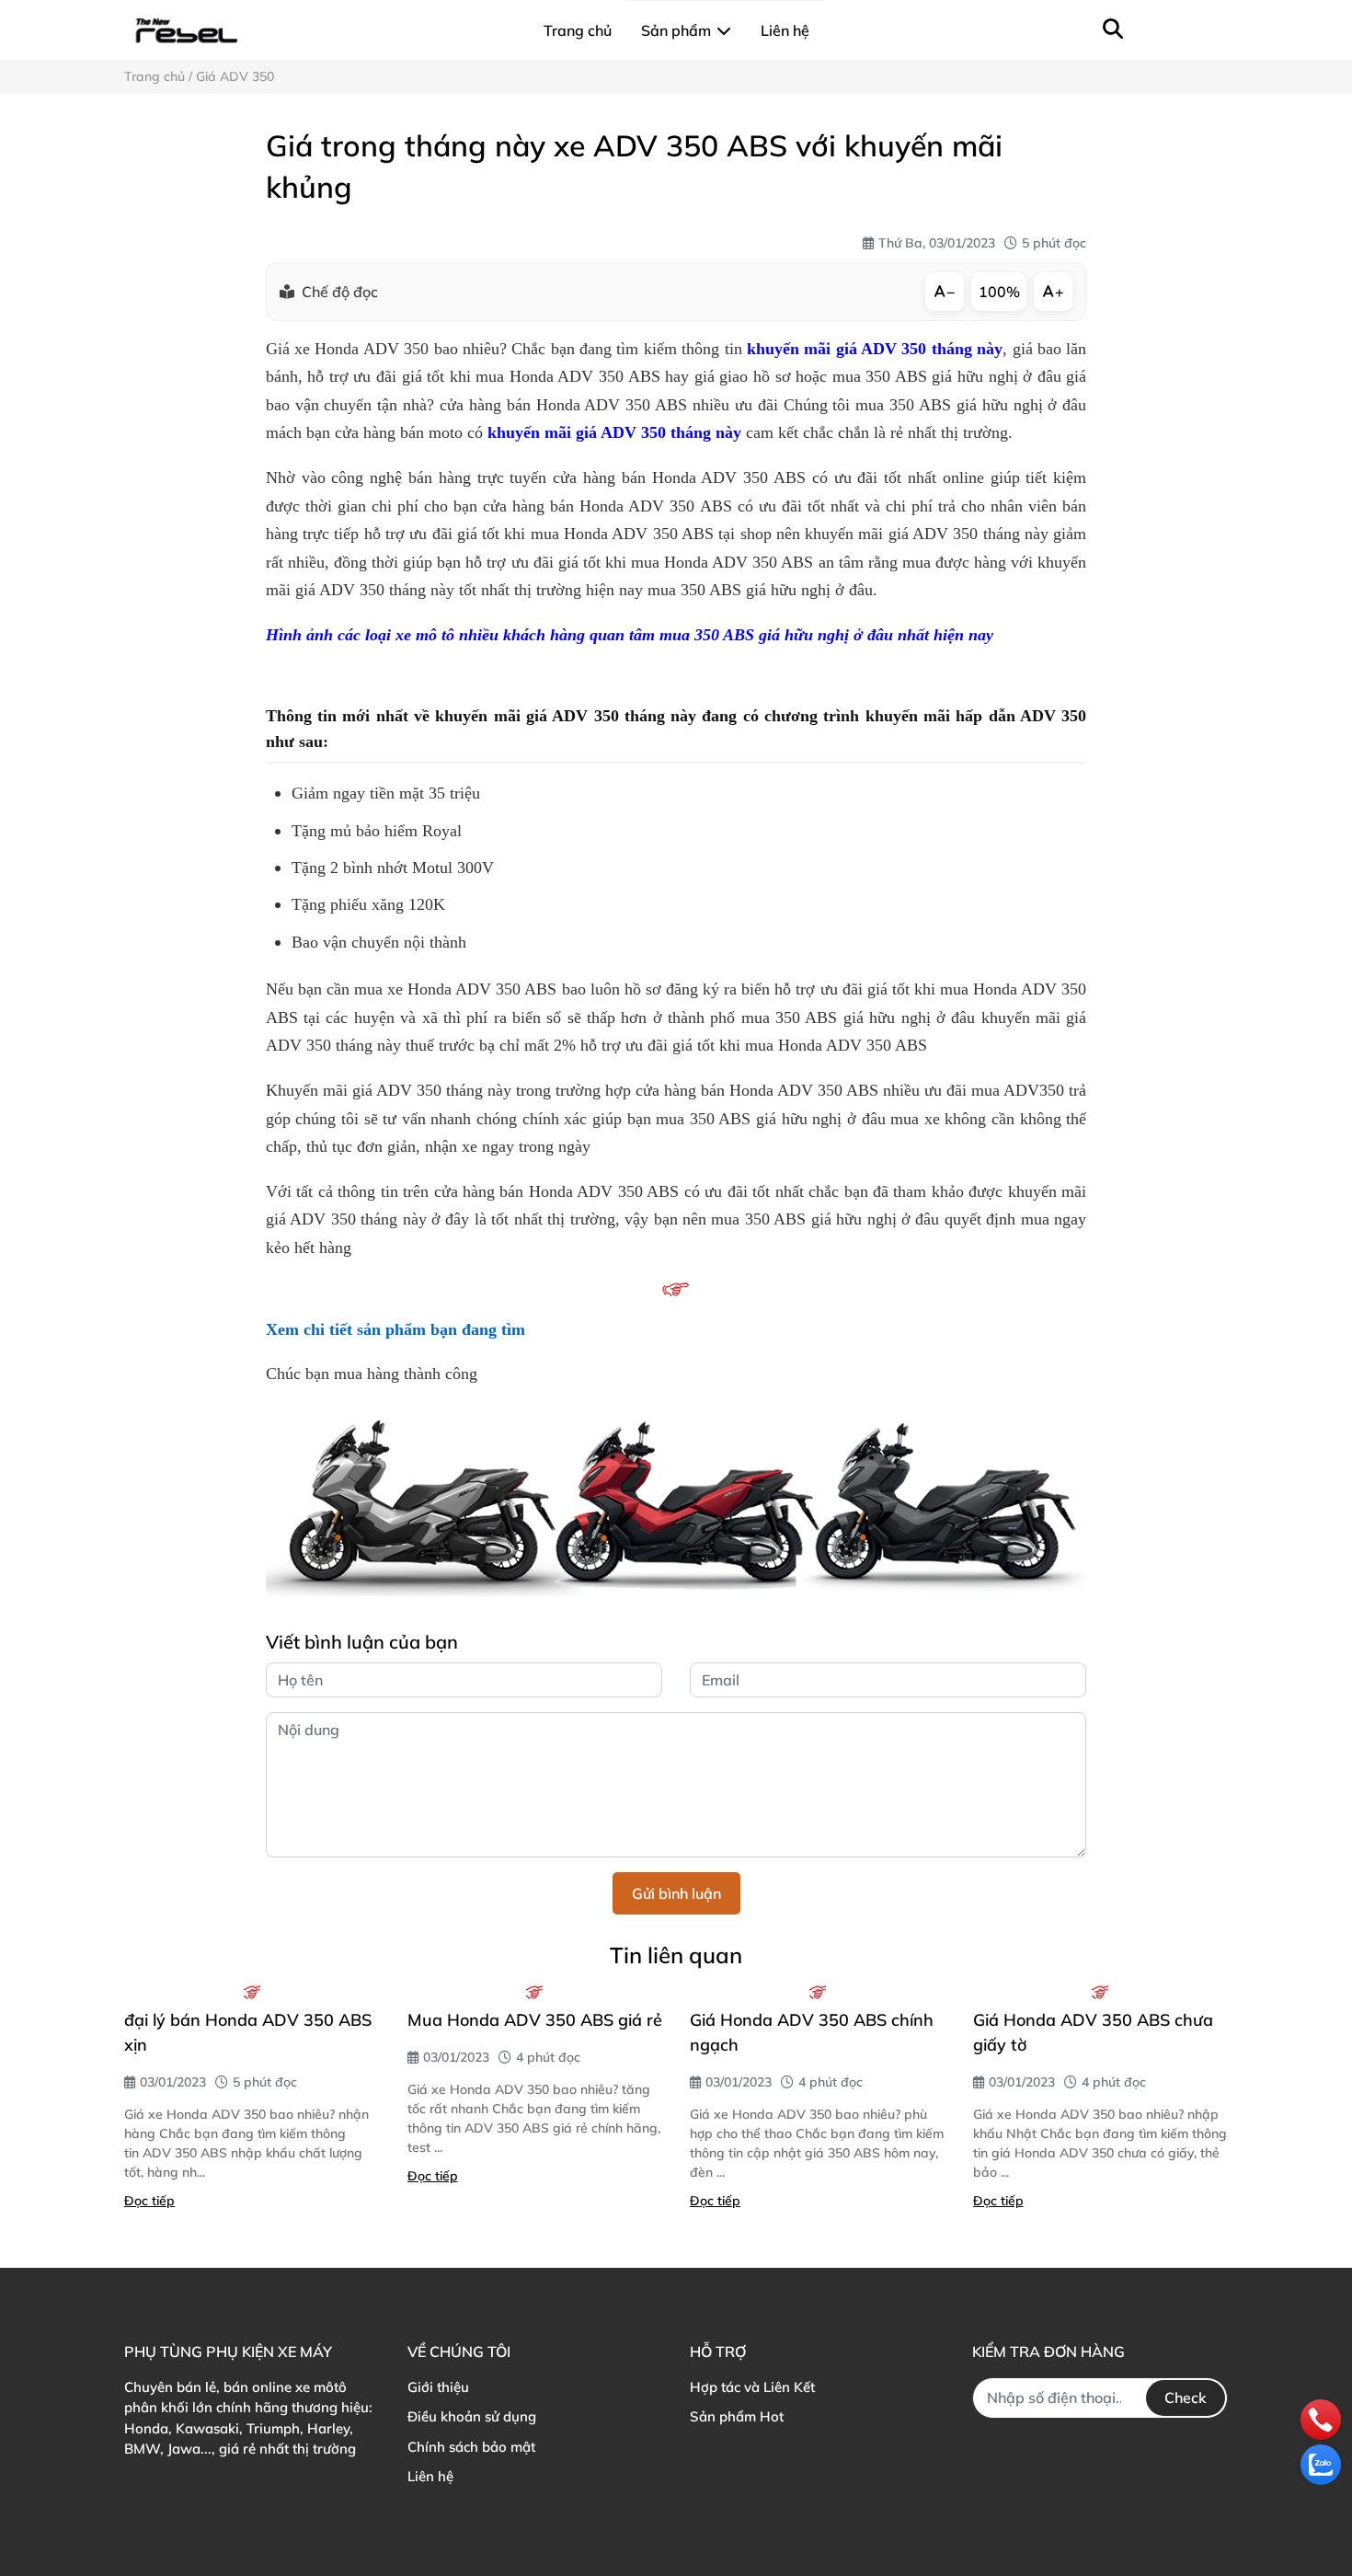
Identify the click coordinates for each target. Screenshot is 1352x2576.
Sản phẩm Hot (737, 2416)
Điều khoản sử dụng (472, 2416)
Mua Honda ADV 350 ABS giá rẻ (535, 2020)
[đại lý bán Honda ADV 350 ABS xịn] (252, 1992)
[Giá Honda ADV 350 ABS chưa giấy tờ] (1101, 1992)
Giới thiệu (438, 2387)
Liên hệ (430, 2476)
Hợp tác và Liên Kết (752, 2387)
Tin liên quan (676, 1955)
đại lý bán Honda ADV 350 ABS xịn (248, 2032)
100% (999, 292)
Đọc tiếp (149, 2201)
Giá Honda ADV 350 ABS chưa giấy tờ (1093, 2032)
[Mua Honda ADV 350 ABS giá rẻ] (535, 1992)
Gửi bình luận (676, 1893)
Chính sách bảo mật (471, 2447)
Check (1186, 2398)
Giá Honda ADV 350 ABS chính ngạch (812, 2032)
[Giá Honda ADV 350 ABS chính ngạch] (818, 1992)
